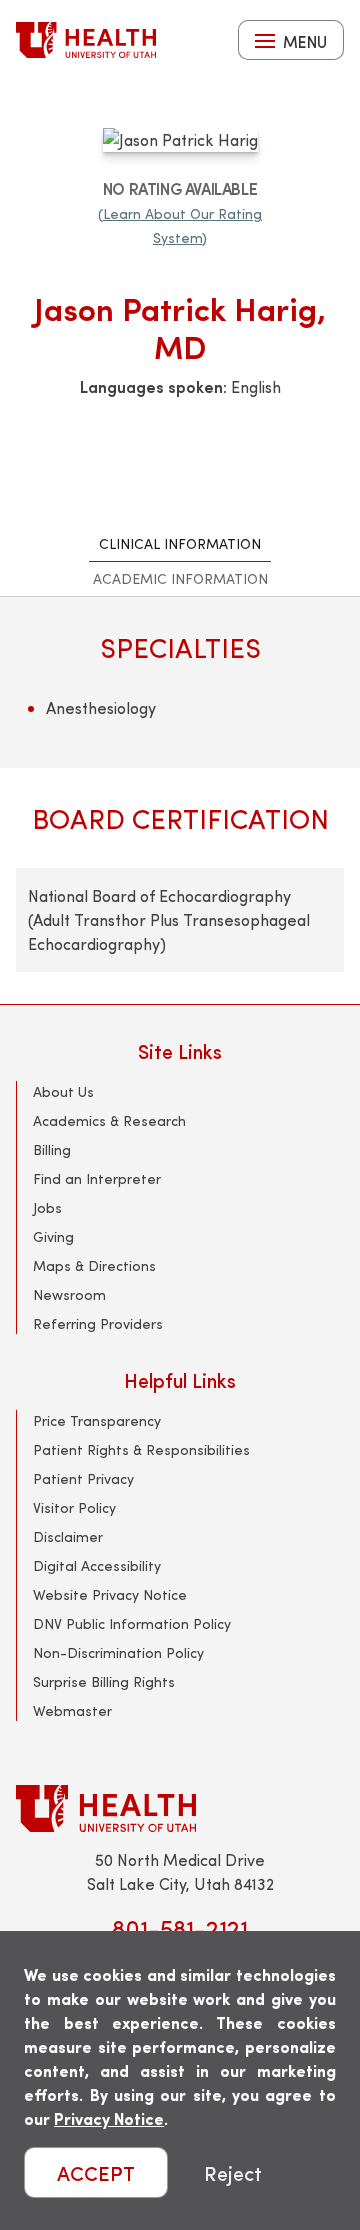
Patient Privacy (83, 1478)
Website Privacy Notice (110, 1594)
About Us (63, 1091)
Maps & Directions (94, 1265)
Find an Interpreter (97, 1178)
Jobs (47, 1207)
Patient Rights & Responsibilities (141, 1449)
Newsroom (69, 1294)
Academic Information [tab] (180, 578)
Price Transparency (97, 1420)
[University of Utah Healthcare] (180, 1808)
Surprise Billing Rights (104, 1681)
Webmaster (72, 1710)
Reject (233, 2172)
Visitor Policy (74, 1507)
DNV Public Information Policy (132, 1623)
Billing (52, 1149)
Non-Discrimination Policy (118, 1652)
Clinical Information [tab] (180, 543)
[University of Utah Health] (86, 40)
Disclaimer (68, 1536)
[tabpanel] (180, 800)
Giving (53, 1236)
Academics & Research (109, 1120)
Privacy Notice (109, 2118)
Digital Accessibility (97, 1565)
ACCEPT (96, 2172)
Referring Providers (98, 1323)
